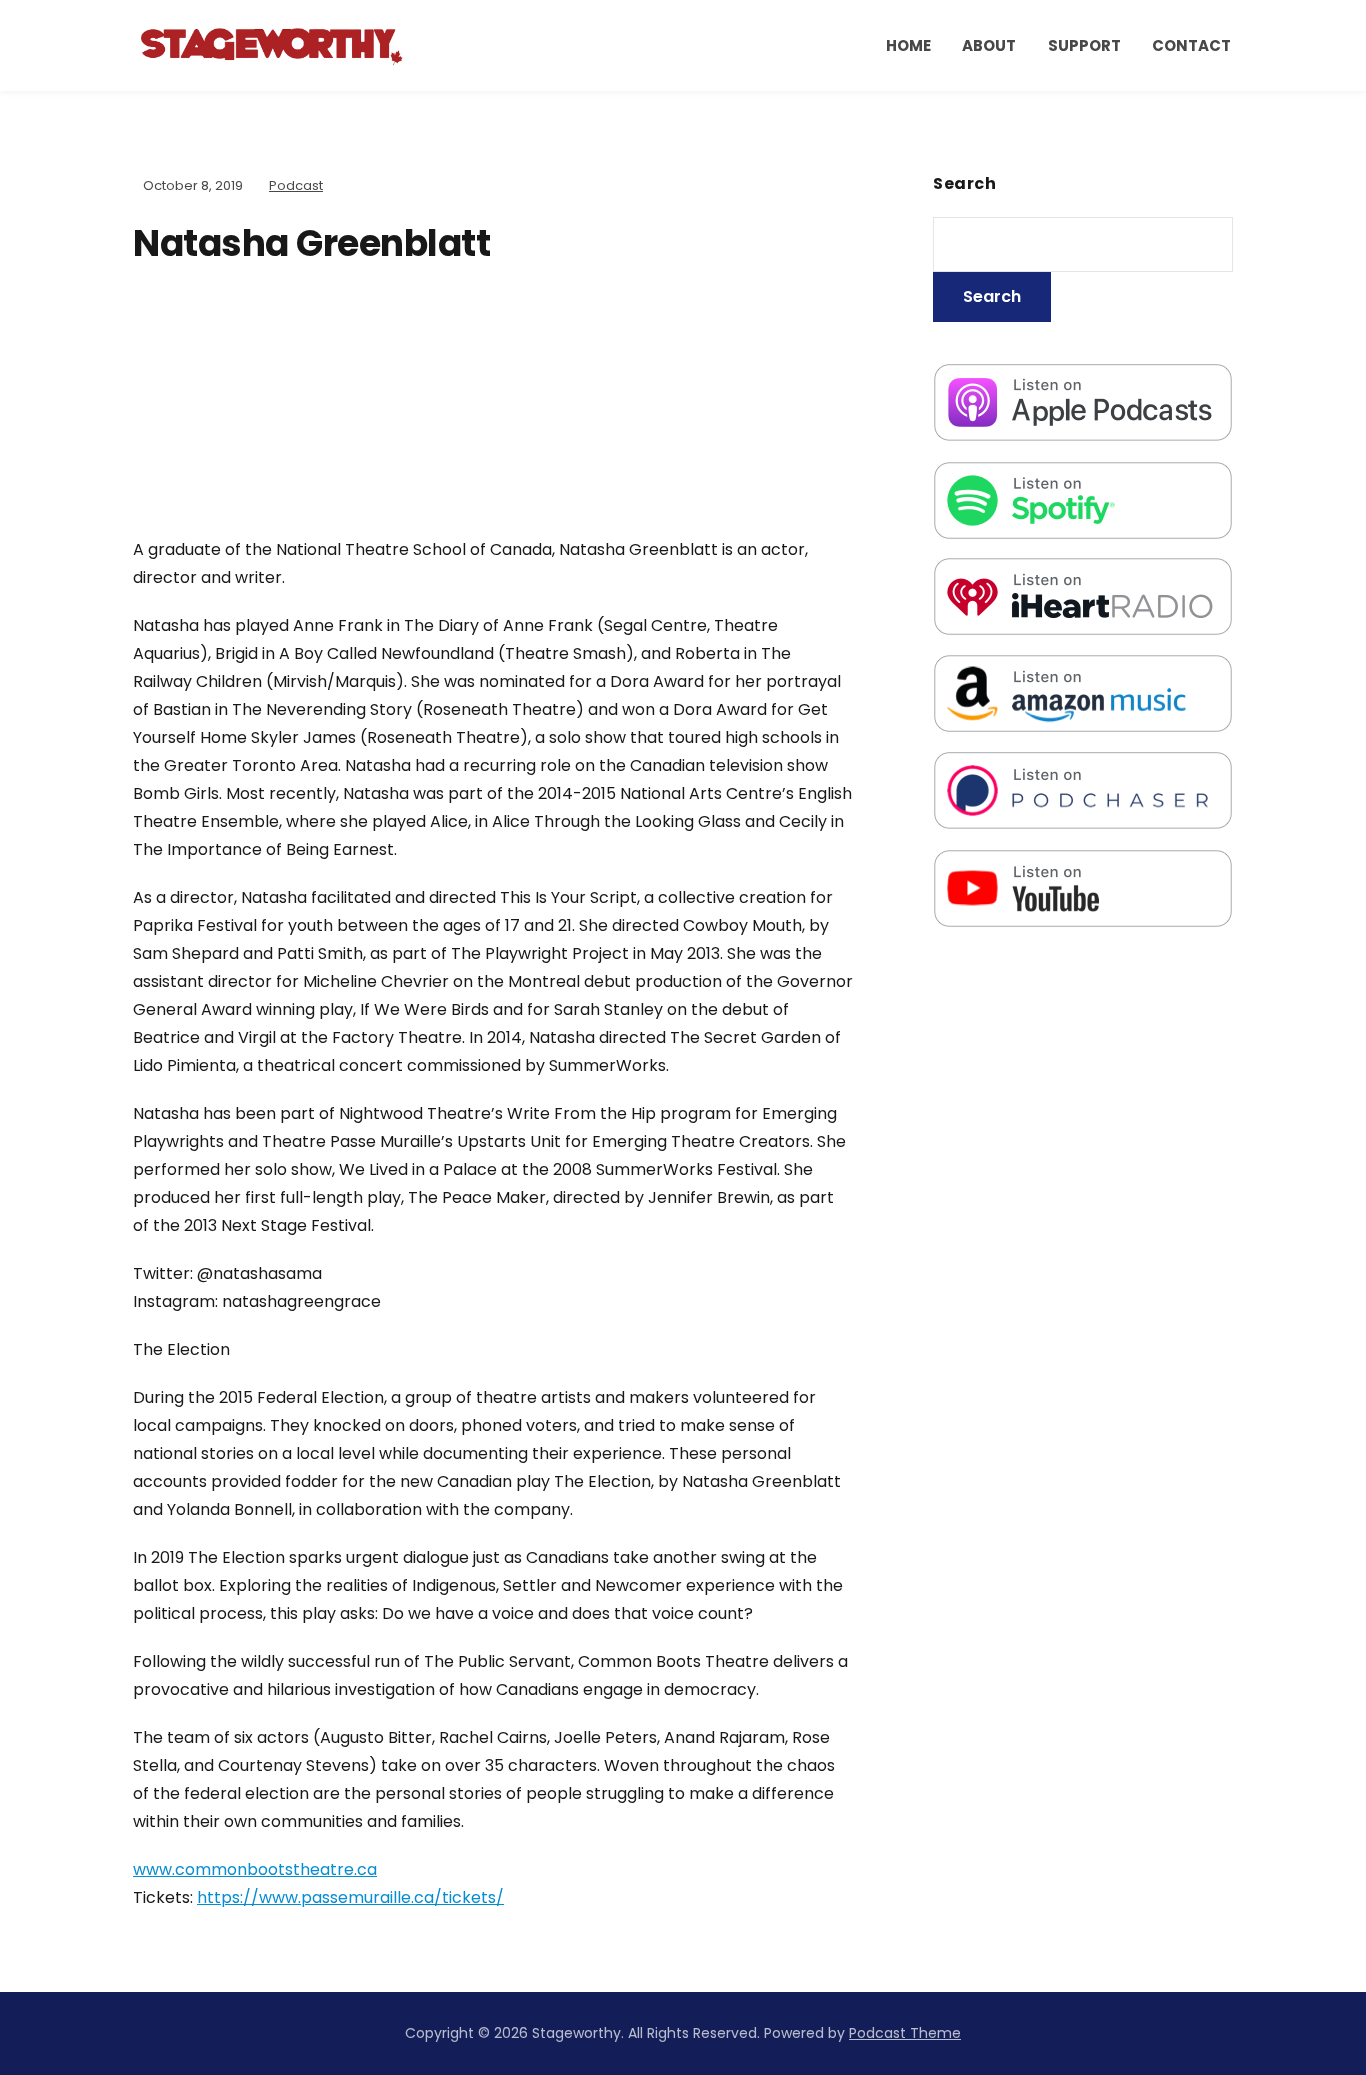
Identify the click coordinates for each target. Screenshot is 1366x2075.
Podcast (296, 185)
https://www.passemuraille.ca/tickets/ (350, 1897)
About (989, 45)
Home (908, 45)
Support (1084, 45)
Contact (1191, 45)
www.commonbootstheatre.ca (255, 1869)
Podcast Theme (905, 2033)
